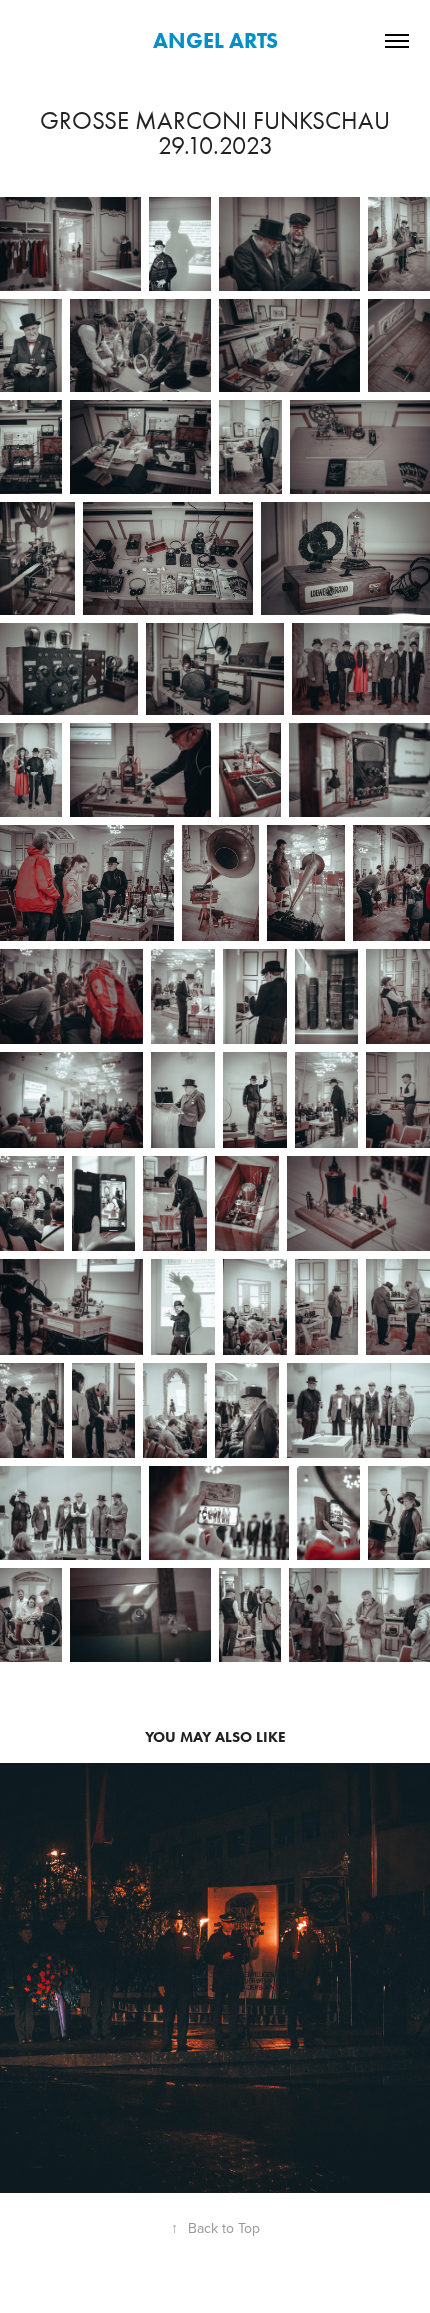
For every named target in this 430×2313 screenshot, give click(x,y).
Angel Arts (215, 40)
